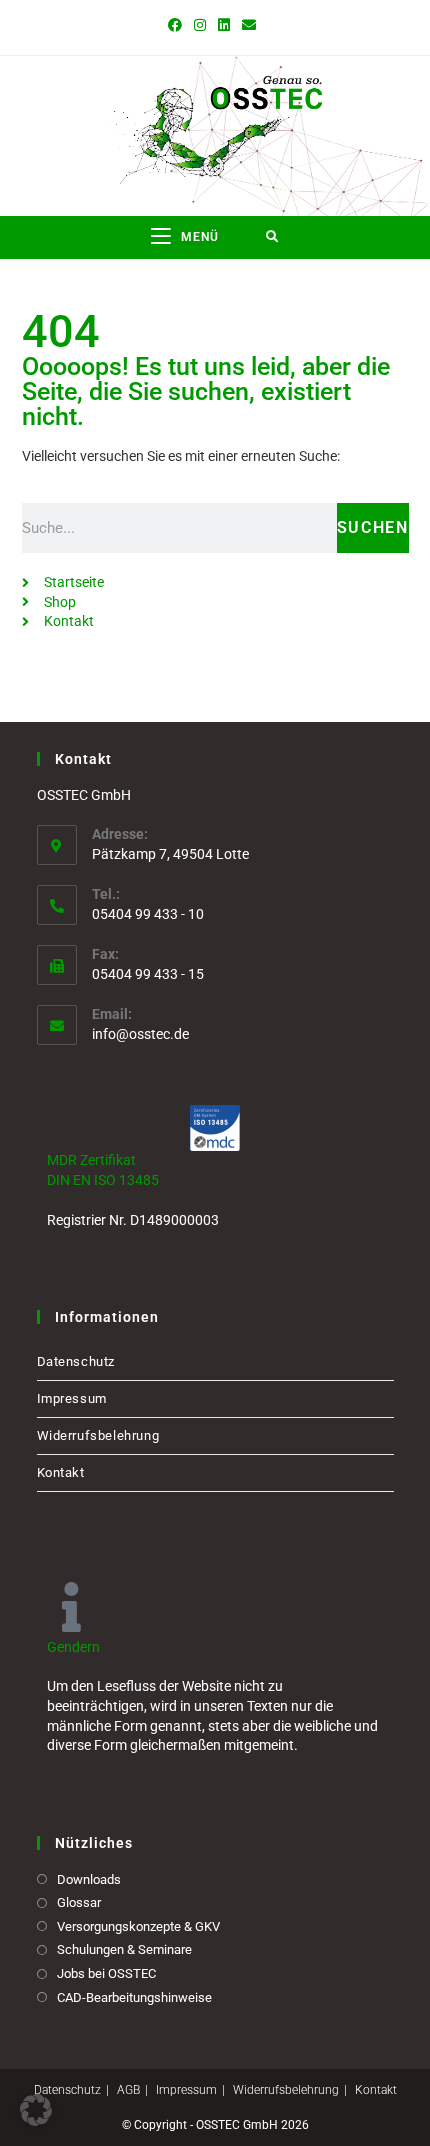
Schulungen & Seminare (124, 1949)
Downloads (89, 1879)
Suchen (373, 527)
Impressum (72, 1398)
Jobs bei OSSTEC (106, 1973)
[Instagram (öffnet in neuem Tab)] (200, 25)
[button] (36, 2110)
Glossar (79, 1902)
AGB (128, 2090)
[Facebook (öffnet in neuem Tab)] (178, 25)
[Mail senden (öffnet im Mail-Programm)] (249, 25)
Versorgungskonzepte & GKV (138, 1926)
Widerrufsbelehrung (98, 1435)
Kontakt (61, 1472)
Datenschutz (76, 1361)
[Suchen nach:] (272, 237)
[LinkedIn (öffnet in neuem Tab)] (224, 25)
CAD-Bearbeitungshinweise (134, 1997)
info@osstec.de (140, 1034)
